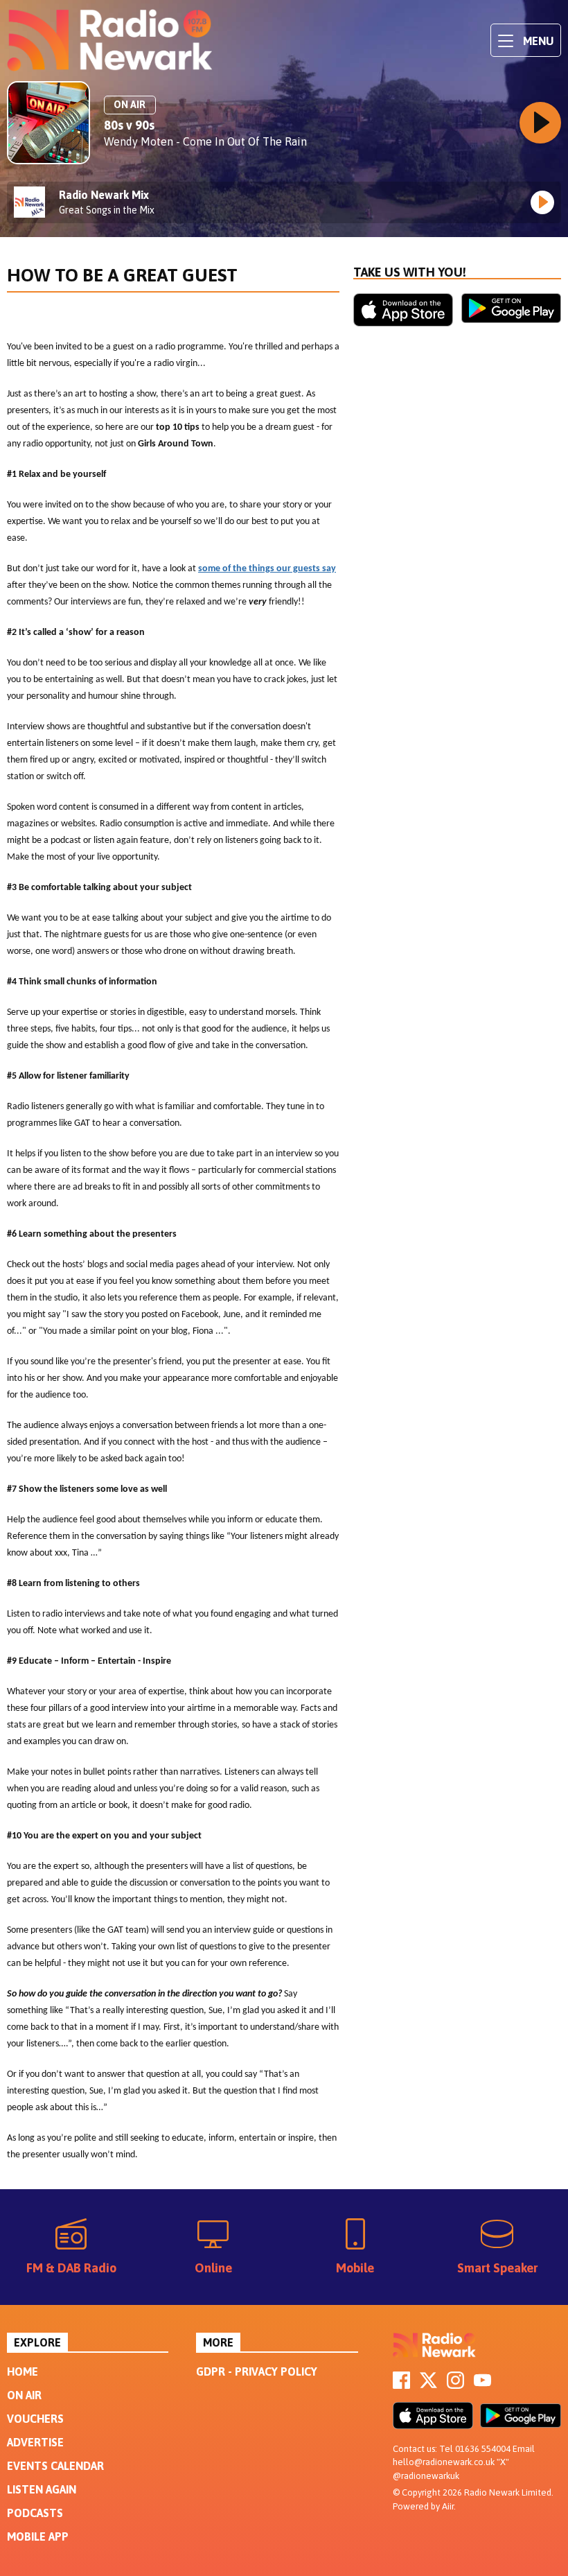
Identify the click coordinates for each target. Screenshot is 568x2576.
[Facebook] (401, 2385)
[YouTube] (482, 2385)
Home (23, 2372)
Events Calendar (55, 2466)
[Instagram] (455, 2385)
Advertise (35, 2442)
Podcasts (35, 2513)
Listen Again (42, 2489)
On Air (24, 2395)
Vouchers (35, 2419)
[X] (428, 2385)
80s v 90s (129, 125)
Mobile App (38, 2536)
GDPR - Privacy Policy (257, 2372)
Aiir (448, 2506)
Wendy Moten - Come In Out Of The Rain (205, 141)
